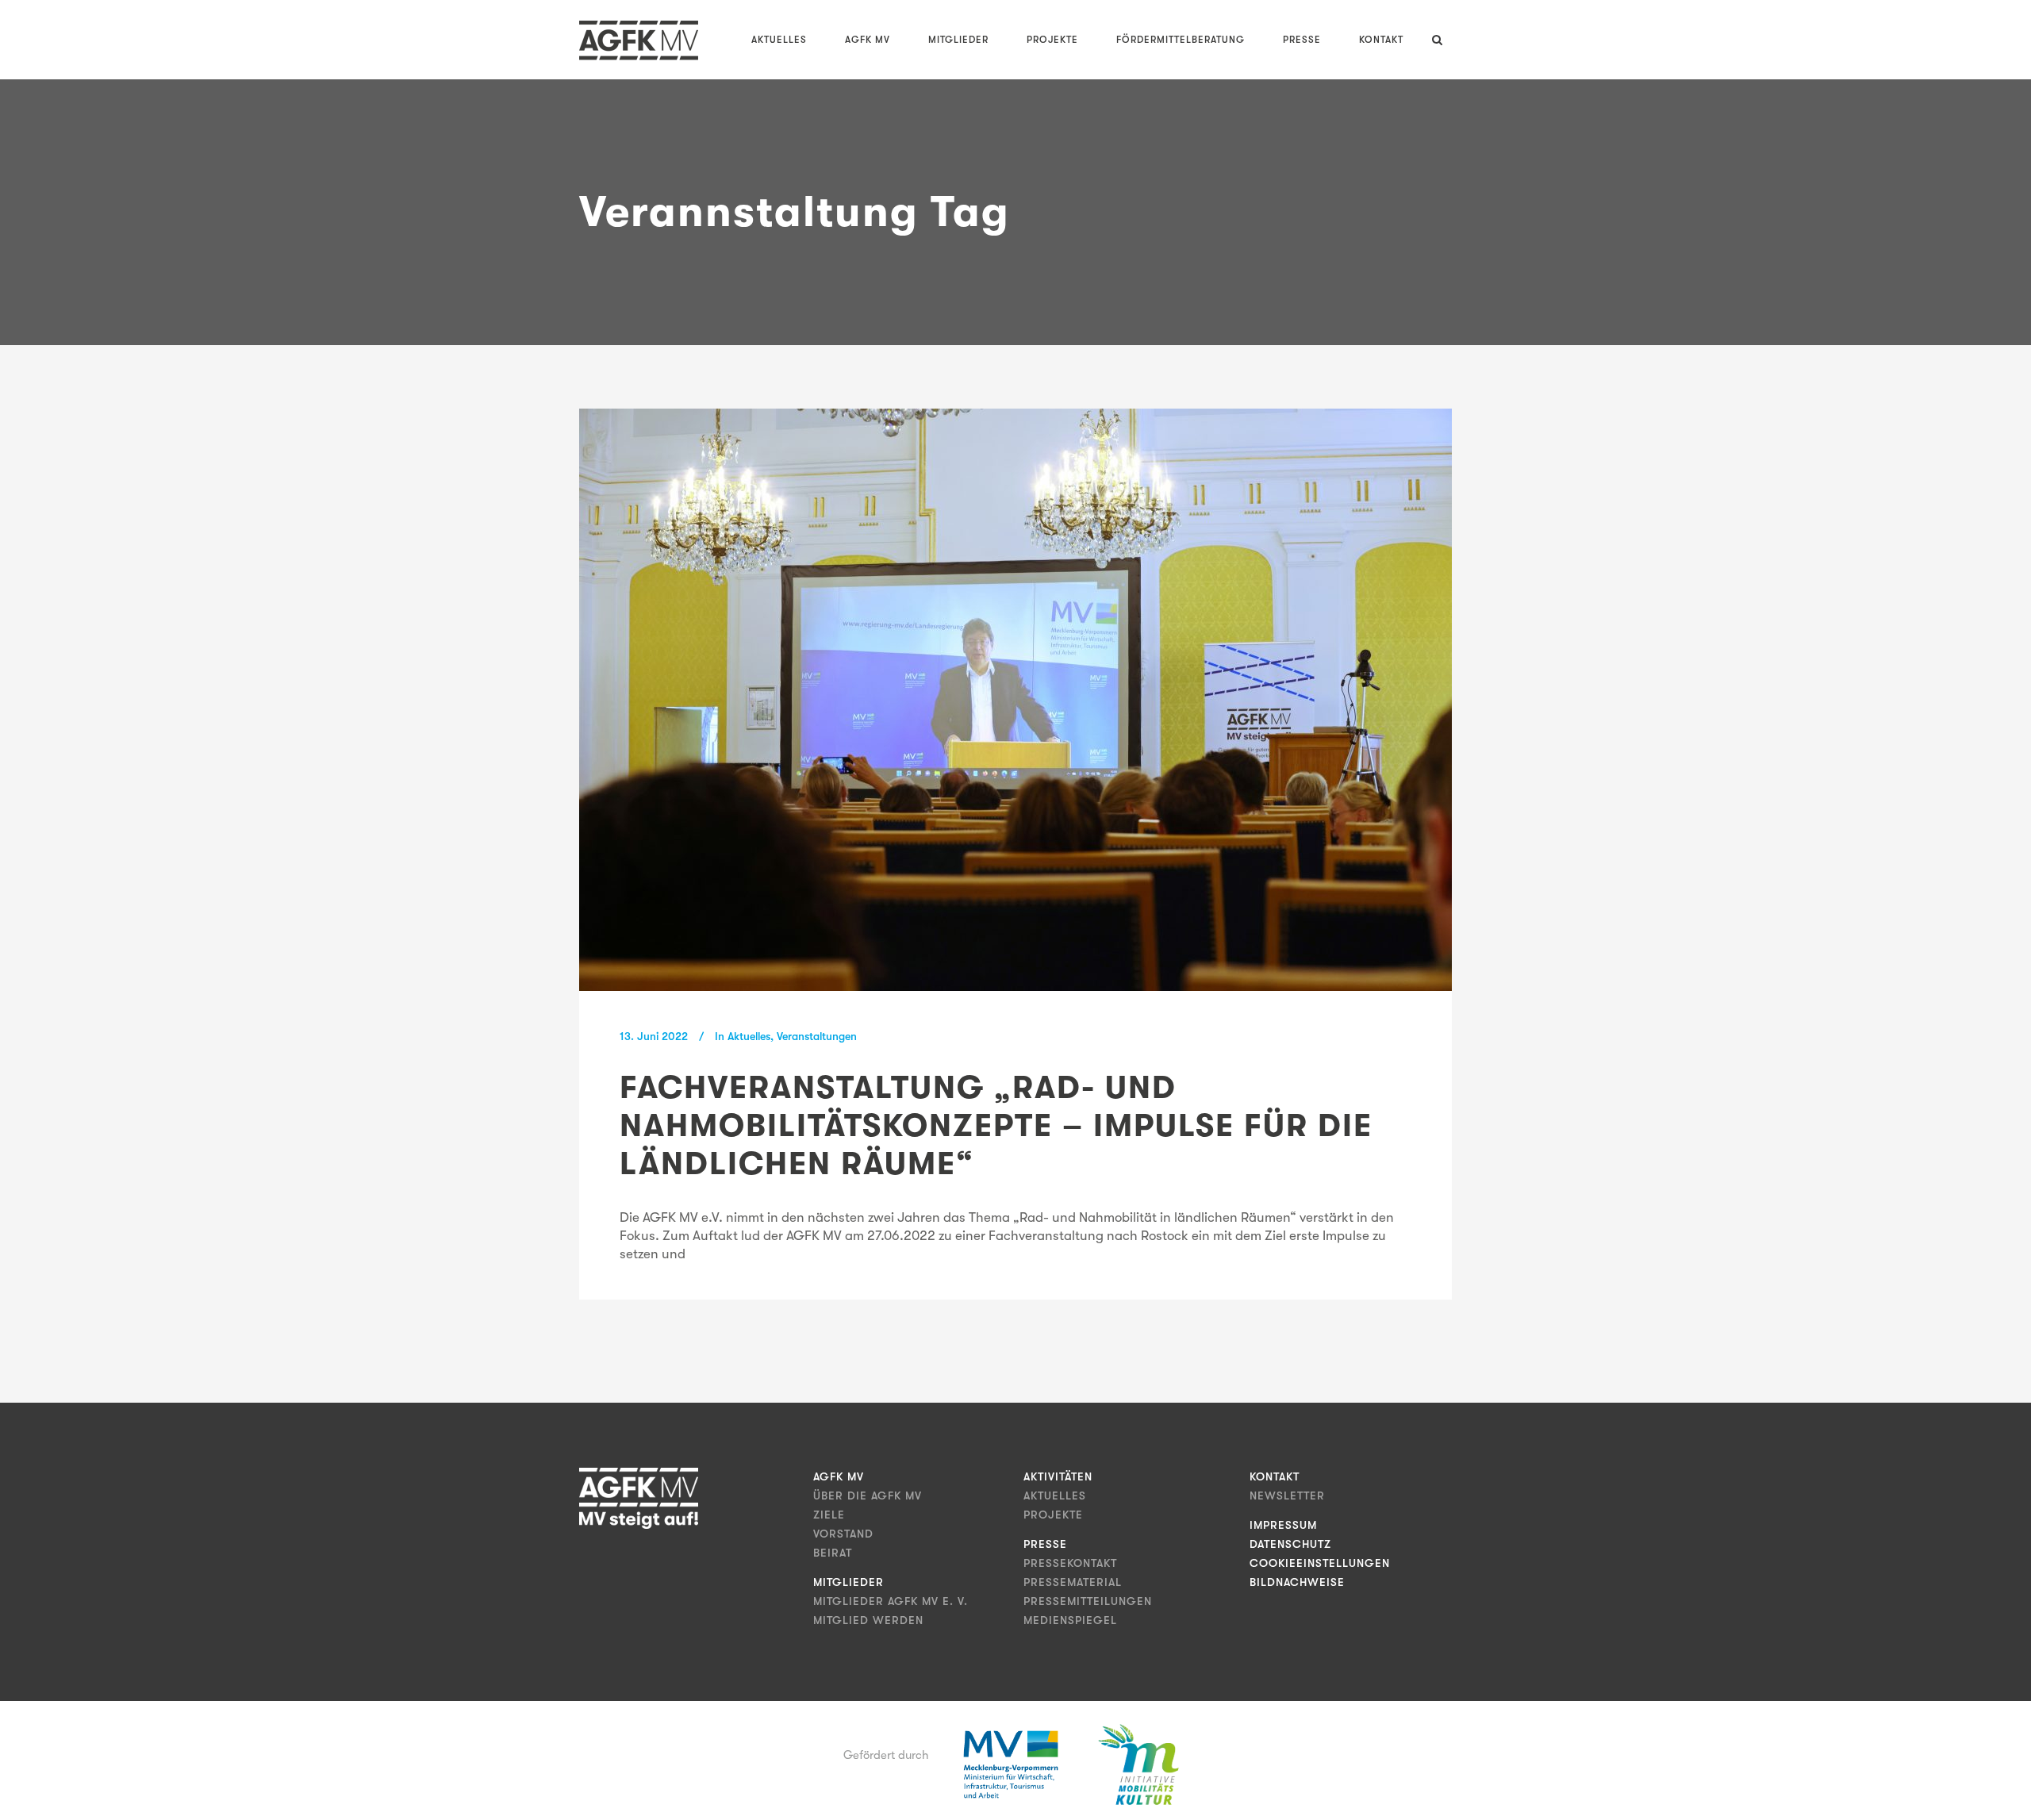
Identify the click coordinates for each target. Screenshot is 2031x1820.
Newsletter (1287, 1496)
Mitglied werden (868, 1620)
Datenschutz (1290, 1544)
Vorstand (843, 1534)
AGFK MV (839, 1476)
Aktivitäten (1058, 1476)
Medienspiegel (1070, 1620)
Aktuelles (749, 1036)
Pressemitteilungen (1088, 1601)
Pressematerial (1073, 1582)
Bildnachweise (1297, 1582)
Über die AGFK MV (868, 1496)
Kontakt (1275, 1476)
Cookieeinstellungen (1320, 1563)
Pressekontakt (1070, 1563)
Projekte (1053, 1515)
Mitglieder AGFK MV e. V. (891, 1601)
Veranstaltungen (817, 1036)
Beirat (833, 1553)
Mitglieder (848, 1582)
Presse (1045, 1544)
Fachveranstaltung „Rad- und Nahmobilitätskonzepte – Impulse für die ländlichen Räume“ (996, 1126)
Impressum (1283, 1525)
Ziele (829, 1515)
